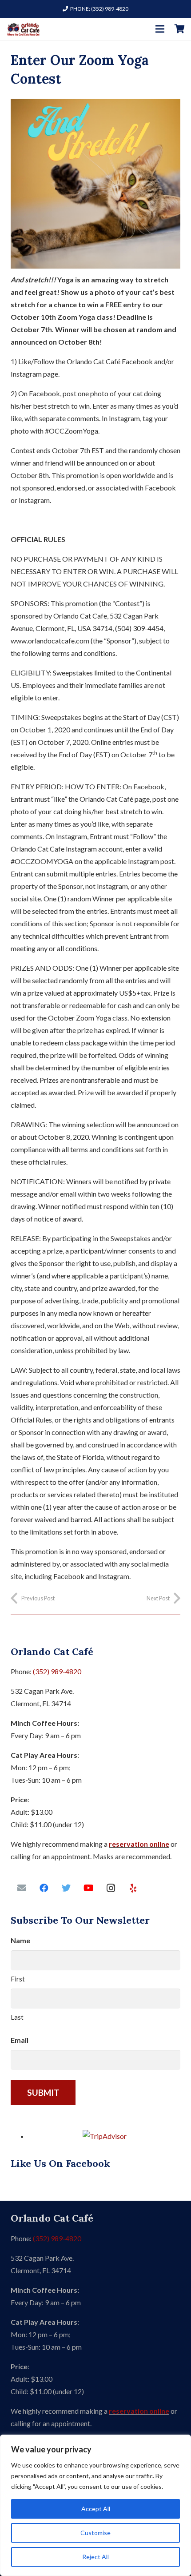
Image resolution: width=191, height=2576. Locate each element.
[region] (95, 2505)
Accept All (96, 2509)
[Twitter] (66, 1888)
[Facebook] (44, 1888)
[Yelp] (133, 1888)
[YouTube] (88, 1888)
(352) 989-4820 (57, 1671)
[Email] (22, 1888)
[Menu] (160, 29)
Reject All (95, 2557)
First (18, 1979)
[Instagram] (111, 1888)
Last (17, 2017)
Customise (95, 2533)
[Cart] (180, 29)
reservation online (139, 1844)
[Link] (23, 29)
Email (20, 2040)
